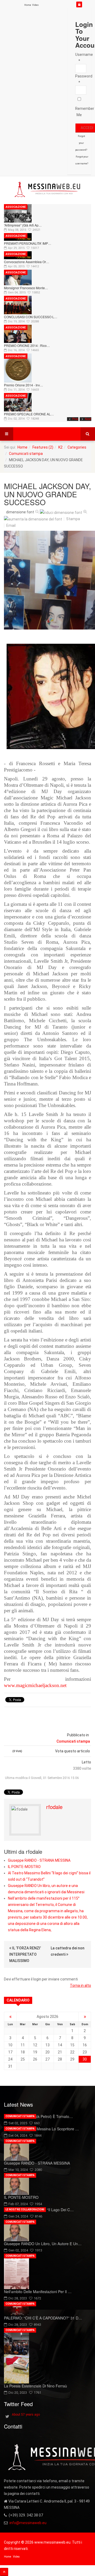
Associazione (16, 207)
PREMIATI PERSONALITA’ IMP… (28, 243)
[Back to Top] (4, 2572)
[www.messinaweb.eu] (47, 190)
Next (88, 419)
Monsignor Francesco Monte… (26, 288)
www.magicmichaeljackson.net (35, 1685)
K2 (60, 447)
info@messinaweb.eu (28, 2523)
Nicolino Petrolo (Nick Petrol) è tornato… (38, 2116)
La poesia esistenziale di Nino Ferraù (35, 2386)
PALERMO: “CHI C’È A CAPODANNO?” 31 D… (43, 2318)
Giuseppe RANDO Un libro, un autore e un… (43, 2244)
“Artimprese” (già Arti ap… (23, 225)
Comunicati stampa (26, 454)
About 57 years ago (26, 2415)
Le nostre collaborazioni (25, 2209)
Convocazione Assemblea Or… (27, 262)
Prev (75, 419)
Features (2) (43, 447)
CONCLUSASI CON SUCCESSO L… (31, 317)
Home (28, 5)
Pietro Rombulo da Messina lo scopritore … (41, 2129)
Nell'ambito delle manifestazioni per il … (38, 2292)
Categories (77, 447)
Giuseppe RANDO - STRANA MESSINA (39, 1860)
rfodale (54, 1807)
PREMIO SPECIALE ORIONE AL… (29, 414)
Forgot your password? (81, 143)
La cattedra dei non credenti (68, 1951)
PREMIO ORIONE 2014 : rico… (27, 345)
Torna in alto (80, 1985)
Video (35, 5)
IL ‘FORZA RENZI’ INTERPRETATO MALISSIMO (25, 1954)
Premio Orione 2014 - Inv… (23, 385)
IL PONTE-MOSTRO (24, 1867)
